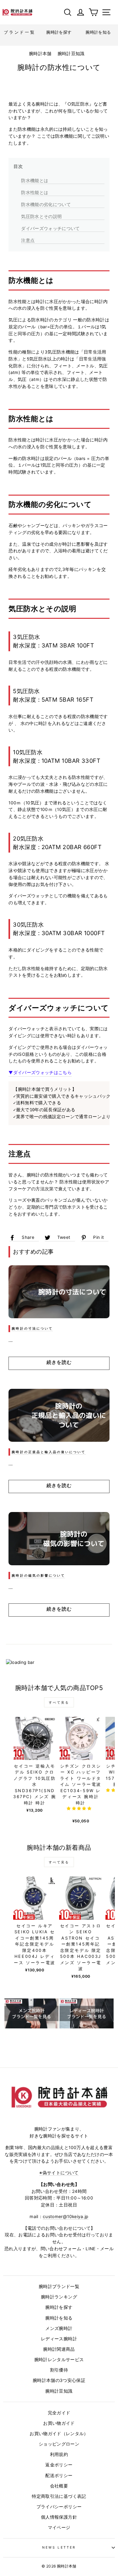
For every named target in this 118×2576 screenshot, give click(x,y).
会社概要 (59, 2486)
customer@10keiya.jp (65, 2217)
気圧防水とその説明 (41, 216)
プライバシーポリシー (59, 2507)
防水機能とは (35, 180)
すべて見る (59, 1702)
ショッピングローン (59, 2444)
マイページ (59, 2527)
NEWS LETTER (59, 2547)
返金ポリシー (59, 2465)
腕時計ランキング (59, 2297)
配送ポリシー (59, 2475)
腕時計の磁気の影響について (38, 1575)
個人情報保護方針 (59, 2517)
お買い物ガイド (59, 2423)
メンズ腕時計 (59, 2328)
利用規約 (59, 2454)
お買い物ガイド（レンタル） (59, 2434)
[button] (79, 1808)
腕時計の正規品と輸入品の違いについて (49, 1452)
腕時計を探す (59, 2307)
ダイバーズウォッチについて (50, 228)
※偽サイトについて (59, 2173)
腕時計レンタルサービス (59, 2360)
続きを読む (59, 1362)
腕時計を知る (59, 2318)
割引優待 (59, 2370)
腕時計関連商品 (59, 2349)
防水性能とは (35, 192)
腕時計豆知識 (71, 54)
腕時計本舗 (41, 54)
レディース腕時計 (59, 2339)
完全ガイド (59, 2413)
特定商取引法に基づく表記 (59, 2496)
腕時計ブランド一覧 (59, 2286)
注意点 (28, 240)
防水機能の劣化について (46, 204)
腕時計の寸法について (32, 1328)
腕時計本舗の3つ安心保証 (59, 2380)
